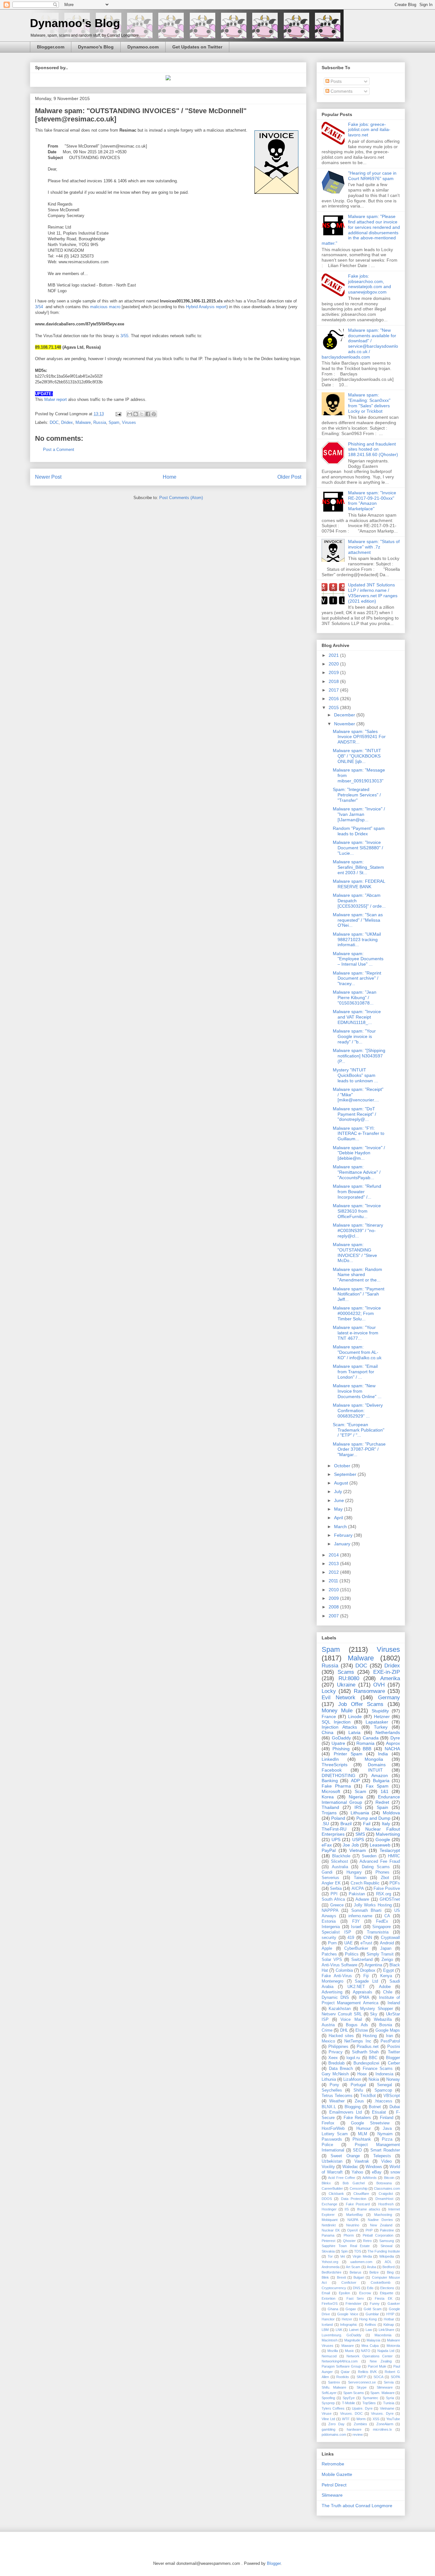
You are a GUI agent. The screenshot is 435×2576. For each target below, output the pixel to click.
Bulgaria (381, 1781)
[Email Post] (118, 414)
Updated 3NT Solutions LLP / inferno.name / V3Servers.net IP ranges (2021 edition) (373, 593)
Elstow (362, 2030)
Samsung (387, 2241)
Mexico (328, 2041)
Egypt (389, 1970)
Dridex (67, 422)
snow (395, 2172)
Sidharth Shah (365, 2052)
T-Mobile (349, 2403)
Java (387, 2129)
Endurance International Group (361, 1800)
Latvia (354, 1732)
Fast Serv (355, 2298)
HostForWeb (333, 2129)
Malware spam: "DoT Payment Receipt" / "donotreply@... (354, 1114)
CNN (368, 1938)
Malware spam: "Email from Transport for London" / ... (355, 1372)
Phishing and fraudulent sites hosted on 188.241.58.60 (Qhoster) (373, 449)
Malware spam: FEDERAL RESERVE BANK (359, 884)
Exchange (329, 2204)
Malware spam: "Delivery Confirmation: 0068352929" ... (358, 1411)
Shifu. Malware (334, 2387)
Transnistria (378, 1932)
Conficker (349, 2282)
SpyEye (349, 2398)
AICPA (358, 1889)
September (346, 1474)
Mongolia (374, 1759)
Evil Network (339, 1698)
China (328, 1732)
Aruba (371, 2267)
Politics (352, 1954)
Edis (370, 2288)
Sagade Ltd (366, 1981)
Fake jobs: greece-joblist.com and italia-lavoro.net (369, 130)
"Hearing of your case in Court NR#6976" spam (372, 176)
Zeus (359, 2101)
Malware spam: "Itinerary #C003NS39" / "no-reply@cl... (358, 1230)
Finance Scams (378, 2069)
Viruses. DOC (351, 2413)
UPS (336, 1839)
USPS (358, 1839)
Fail (367, 1824)
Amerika (390, 1678)
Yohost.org (330, 2262)
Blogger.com (51, 47)
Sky (374, 2014)
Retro (367, 2241)
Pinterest (328, 2241)
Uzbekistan (332, 2161)
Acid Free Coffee (342, 2178)
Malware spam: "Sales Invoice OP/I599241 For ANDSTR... (359, 737)
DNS (357, 2288)
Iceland (327, 2325)
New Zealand (381, 2225)
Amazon (380, 1775)
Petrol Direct (334, 2485)
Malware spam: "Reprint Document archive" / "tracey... (357, 978)
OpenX (353, 2230)
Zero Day (336, 2424)
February (344, 1535)
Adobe (385, 1987)
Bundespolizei (366, 2063)
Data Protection (354, 2199)
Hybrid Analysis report (206, 307)
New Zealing (381, 2361)
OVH (379, 1685)
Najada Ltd (386, 2351)
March (341, 1527)
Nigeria (356, 1797)
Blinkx (326, 2183)
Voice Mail (351, 2020)
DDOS (327, 2199)
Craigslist (386, 2194)
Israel (356, 1927)
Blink (325, 2277)
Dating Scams (376, 1867)
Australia (340, 1867)
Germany (389, 1698)
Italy (386, 1824)
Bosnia (386, 2025)
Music (349, 2351)
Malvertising (388, 1834)
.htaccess (383, 2101)
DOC (54, 422)
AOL (388, 2262)
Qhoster (349, 2241)
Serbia (336, 1889)
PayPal (329, 1850)
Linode (355, 1716)
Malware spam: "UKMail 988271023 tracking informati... (357, 940)
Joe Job (351, 1845)
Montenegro (332, 1981)
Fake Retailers (357, 2118)
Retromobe (333, 2464)
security (329, 1938)
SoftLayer (329, 2393)
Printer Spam (348, 1754)
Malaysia (373, 2340)
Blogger (393, 2058)
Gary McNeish (335, 2074)
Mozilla (333, 2351)
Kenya (386, 1976)
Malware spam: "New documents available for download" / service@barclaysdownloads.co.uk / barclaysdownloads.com (360, 344)
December (345, 715)
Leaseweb (380, 1845)
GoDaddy (341, 1738)
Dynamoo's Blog (75, 23)
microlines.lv (382, 2429)
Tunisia (389, 2403)
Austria (328, 2025)
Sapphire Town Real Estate (346, 2246)
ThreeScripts (335, 1765)
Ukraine (346, 1685)
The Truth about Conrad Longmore (357, 2506)
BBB (367, 1749)
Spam (114, 422)
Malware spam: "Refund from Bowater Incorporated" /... (357, 1192)
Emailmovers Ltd (346, 2112)
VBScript (392, 2096)
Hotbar (389, 2319)
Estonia (329, 1921)
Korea (328, 1797)
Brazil (346, 1824)
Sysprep (328, 2403)
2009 (334, 1598)
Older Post (289, 477)
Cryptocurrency (334, 2288)
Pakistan (357, 1894)
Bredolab (336, 2063)
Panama (328, 2235)
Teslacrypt (390, 1850)
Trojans (329, 1813)
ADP (355, 1781)
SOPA (395, 2377)
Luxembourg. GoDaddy (342, 2335)
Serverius (330, 1878)
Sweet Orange (345, 2156)
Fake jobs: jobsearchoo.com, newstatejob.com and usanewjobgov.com (370, 284)
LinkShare (386, 2330)
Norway (393, 2079)
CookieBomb (381, 2282)
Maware (348, 2346)
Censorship (359, 2188)
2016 (334, 699)
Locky (329, 1691)
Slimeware (385, 2387)
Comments (341, 91)
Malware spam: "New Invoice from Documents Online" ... (357, 1391)
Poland (338, 1818)
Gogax (351, 2309)
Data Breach (341, 2069)
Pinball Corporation (378, 2235)
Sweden (369, 1856)
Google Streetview (370, 2123)
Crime (327, 2030)
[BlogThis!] (136, 414)
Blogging (353, 2107)
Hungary (354, 1872)
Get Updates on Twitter (197, 47)
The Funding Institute (384, 2251)
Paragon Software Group (341, 2366)
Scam (360, 1791)
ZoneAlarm (385, 2424)
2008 (334, 1607)
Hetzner (382, 1716)
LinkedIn (330, 1759)
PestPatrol (390, 2041)
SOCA (378, 2377)
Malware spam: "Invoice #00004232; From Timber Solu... (357, 1313)
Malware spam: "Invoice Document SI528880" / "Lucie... (358, 848)
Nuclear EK (331, 2230)
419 (351, 1938)
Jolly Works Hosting (373, 1905)
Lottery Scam (335, 2134)
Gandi (327, 1872)
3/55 (124, 336)
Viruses (129, 422)
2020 (334, 664)
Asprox (393, 1743)
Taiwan (360, 1878)
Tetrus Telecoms (337, 2096)
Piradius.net (368, 2047)
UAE (349, 1943)
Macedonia (383, 2335)
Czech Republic (365, 1883)
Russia (100, 422)
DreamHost (384, 2199)
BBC (373, 2058)
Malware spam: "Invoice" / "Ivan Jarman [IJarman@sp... (359, 814)
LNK (339, 2330)
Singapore (382, 1927)
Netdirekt (329, 2225)
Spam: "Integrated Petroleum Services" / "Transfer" (357, 795)
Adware (362, 1899)
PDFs (395, 1883)
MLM (363, 2134)
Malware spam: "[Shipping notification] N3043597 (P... (359, 1056)
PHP (369, 2230)
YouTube (393, 2419)
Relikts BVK (367, 2372)
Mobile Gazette (337, 2474)
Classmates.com (387, 2188)
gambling (328, 2429)
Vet (342, 2256)
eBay (377, 2172)
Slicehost (339, 1861)
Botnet (375, 2107)
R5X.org (384, 1894)
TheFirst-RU (334, 1829)
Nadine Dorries (380, 2220)
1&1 (385, 1791)
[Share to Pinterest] (154, 414)
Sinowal (386, 2246)
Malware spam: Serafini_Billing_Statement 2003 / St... (358, 867)
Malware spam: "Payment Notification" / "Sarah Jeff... (359, 1294)
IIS (347, 2209)
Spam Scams (354, 2393)
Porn (332, 1943)
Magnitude (352, 2340)
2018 (334, 681)
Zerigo (387, 1960)
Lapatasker (377, 1722)
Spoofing (328, 2398)
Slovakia (328, 2251)
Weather (337, 2101)
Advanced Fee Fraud (380, 1861)
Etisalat (379, 2112)
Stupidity (380, 1711)
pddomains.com (334, 2435)
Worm (361, 2419)
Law (369, 2330)
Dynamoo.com (143, 47)
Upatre (338, 1743)
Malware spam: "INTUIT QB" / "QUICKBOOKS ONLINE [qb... (357, 756)
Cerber (394, 2063)
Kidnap (389, 2325)
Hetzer (347, 2319)
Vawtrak (362, 2161)
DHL (344, 2030)
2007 (334, 1616)
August (342, 1483)
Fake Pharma (336, 1786)
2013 (334, 1564)
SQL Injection (336, 1722)
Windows (374, 2167)
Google (383, 1839)
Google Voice (348, 2314)
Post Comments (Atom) (181, 498)
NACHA (392, 1749)
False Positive (387, 1889)
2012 (334, 1572)
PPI (334, 1894)
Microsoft (331, 1791)
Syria (390, 2398)
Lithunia (329, 2079)
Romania (365, 1743)
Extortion (328, 2298)
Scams (346, 1672)
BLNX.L (329, 2107)
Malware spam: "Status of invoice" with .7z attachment (374, 547)
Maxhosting (383, 2215)
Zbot (385, 1878)
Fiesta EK (383, 2298)
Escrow (365, 2293)
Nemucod (329, 2356)
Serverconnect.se (362, 2382)
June (340, 1500)
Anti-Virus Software (339, 1965)
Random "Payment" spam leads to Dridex (359, 831)
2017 (334, 690)
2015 (334, 707)
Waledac (350, 2167)
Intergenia (331, 1927)
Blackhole (341, 1856)
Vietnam (358, 1850)
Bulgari (359, 2277)
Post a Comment (59, 450)
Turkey (381, 1727)
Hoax (362, 2074)
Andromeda (331, 2267)
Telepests (382, 2156)
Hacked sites (341, 2036)
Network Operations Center (370, 2356)
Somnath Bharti (366, 1911)
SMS (360, 1834)
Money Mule (337, 1711)
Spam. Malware (382, 2393)
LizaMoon (352, 2079)
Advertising (332, 1992)
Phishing (341, 1749)
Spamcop (383, 2090)
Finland (387, 2118)
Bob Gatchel (354, 2183)
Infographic (349, 2325)
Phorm (349, 2235)
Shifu (358, 2090)
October (343, 1466)
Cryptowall (390, 1938)
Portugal (358, 2085)
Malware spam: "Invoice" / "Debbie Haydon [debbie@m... (359, 1153)
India (383, 1754)
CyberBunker (356, 1948)
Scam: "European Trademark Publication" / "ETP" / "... (359, 1430)
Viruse (327, 2413)
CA (387, 1916)
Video (386, 2161)
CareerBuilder (332, 2188)
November (345, 724)
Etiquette (387, 2293)
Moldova (391, 1813)
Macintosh (330, 2340)
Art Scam (353, 2267)
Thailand (330, 1807)
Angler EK (331, 1883)
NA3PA (353, 2220)
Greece (337, 1905)
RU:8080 (349, 1678)
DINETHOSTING (339, 1775)
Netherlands (388, 1732)
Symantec (371, 2398)
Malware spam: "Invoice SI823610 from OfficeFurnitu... (357, 1211)
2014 (334, 1555)
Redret (382, 1802)
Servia (389, 2382)
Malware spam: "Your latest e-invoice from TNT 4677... (356, 1333)
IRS (358, 1807)
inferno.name (360, 1916)
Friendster (353, 2304)
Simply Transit (380, 1954)
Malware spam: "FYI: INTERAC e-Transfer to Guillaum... (359, 1134)
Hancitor (328, 2319)
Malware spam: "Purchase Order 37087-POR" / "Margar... (359, 1449)
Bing (390, 2272)
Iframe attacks (369, 2209)
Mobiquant (330, 2220)
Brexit (341, 2277)
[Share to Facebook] (148, 414)
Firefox (328, 2123)
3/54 (39, 307)
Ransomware (369, 1691)
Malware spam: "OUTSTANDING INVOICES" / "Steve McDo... (355, 1252)
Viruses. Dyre (382, 2413)
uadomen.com (361, 2262)
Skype (362, 2387)
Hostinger (329, 2209)
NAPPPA (330, 1911)
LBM (325, 2330)
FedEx (382, 1921)
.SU (325, 1824)
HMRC (394, 1856)
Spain (382, 1807)
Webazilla (383, 2020)
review (358, 2435)
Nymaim (385, 2134)
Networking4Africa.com (340, 2361)
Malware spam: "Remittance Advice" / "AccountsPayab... (357, 1172)
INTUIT (375, 1770)
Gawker (394, 2304)
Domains (377, 1765)
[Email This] (130, 414)
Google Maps (388, 2030)
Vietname (387, 2408)
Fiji (366, 1976)
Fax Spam (377, 1786)
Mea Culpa (370, 2346)
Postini (394, 2047)
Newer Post (48, 477)
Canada (371, 1738)
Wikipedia (387, 2256)
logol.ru (353, 2058)
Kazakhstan (340, 2009)
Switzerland (362, 1960)
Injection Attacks (339, 1727)
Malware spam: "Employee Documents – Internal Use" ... (358, 959)
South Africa (333, 1899)
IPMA (364, 1998)
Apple (327, 1948)
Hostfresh (386, 2204)
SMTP (361, 2377)
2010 (334, 1590)
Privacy (336, 2052)
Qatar (345, 2372)
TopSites (369, 2403)
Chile (388, 1992)
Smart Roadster (385, 2150)
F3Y (356, 1921)
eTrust (366, 1943)
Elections (387, 2288)
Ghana (333, 2309)
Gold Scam (373, 2309)
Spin (344, 2251)
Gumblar (372, 2314)
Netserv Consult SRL (342, 2014)
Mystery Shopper (376, 2009)
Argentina (373, 1965)
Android (387, 1943)
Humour (364, 2129)
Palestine (387, 2230)
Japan (386, 1948)
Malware (83, 422)
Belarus (356, 2272)
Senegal (385, 2085)
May (339, 1509)
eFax (327, 1845)
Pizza (387, 2139)
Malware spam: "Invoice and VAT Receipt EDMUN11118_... (357, 1017)
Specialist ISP (336, 1932)
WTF (346, 2419)
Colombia (344, 1970)
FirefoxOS (330, 2304)
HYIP (390, 2314)
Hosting (370, 2036)
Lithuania (360, 1813)
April (339, 1518)
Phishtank (362, 2139)
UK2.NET (356, 1987)
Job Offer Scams (361, 1704)
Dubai (395, 2107)
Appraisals (363, 1992)
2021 (334, 655)
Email (326, 2293)
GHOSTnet (390, 1899)
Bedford (389, 2267)
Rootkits (343, 2377)
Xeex (333, 2058)
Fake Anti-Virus (337, 1976)
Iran (389, 2036)
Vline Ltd (328, 2419)
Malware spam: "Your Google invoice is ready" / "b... (354, 1036)
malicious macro (105, 307)
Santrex (334, 2382)
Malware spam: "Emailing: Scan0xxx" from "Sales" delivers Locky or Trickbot (369, 403)
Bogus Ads (357, 2025)
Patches (329, 1954)
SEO (357, 2150)
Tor (330, 2256)
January (343, 1544)
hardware (354, 2429)
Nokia (374, 2079)
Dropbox (368, 1970)
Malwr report (56, 399)
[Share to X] (142, 414)
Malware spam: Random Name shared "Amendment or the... (357, 1275)
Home (170, 477)
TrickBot (368, 2096)
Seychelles (332, 2090)
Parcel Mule (377, 2366)
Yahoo (357, 2172)
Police (327, 2145)
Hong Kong (368, 2319)
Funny (375, 2304)
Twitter (394, 2052)
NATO (366, 2351)
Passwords (332, 2139)
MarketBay (355, 2215)
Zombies (360, 2424)
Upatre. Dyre (362, 2408)
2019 (334, 672)
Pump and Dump (373, 1818)
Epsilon (344, 2293)
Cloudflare (361, 2194)
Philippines (338, 2047)
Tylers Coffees (333, 2408)
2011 (334, 1581)
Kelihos (371, 2325)
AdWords (370, 2178)
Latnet (354, 2330)
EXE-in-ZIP (387, 1672)
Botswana (384, 2183)
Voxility (328, 2167)
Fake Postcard (358, 2204)
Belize (374, 2272)
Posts (335, 81)
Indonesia (384, 2074)
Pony (334, 2085)
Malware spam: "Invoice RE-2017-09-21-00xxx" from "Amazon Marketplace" (372, 501)
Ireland (394, 2003)
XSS (376, 2419)
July (339, 1491)
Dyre (395, 1738)
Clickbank (336, 2194)
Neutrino (353, 2225)
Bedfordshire (332, 2272)
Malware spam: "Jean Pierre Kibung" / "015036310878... (355, 998)
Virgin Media (362, 2256)
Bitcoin (389, 2178)
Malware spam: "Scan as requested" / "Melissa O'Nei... (358, 920)
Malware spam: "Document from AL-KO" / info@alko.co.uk (357, 1352)
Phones (382, 1872)
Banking (330, 1781)
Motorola (393, 2346)
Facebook (332, 1770)
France (329, 1716)
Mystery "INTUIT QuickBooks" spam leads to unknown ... (355, 1075)
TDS (358, 2251)
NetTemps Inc (358, 2041)
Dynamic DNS (335, 1998)
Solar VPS (332, 1960)
